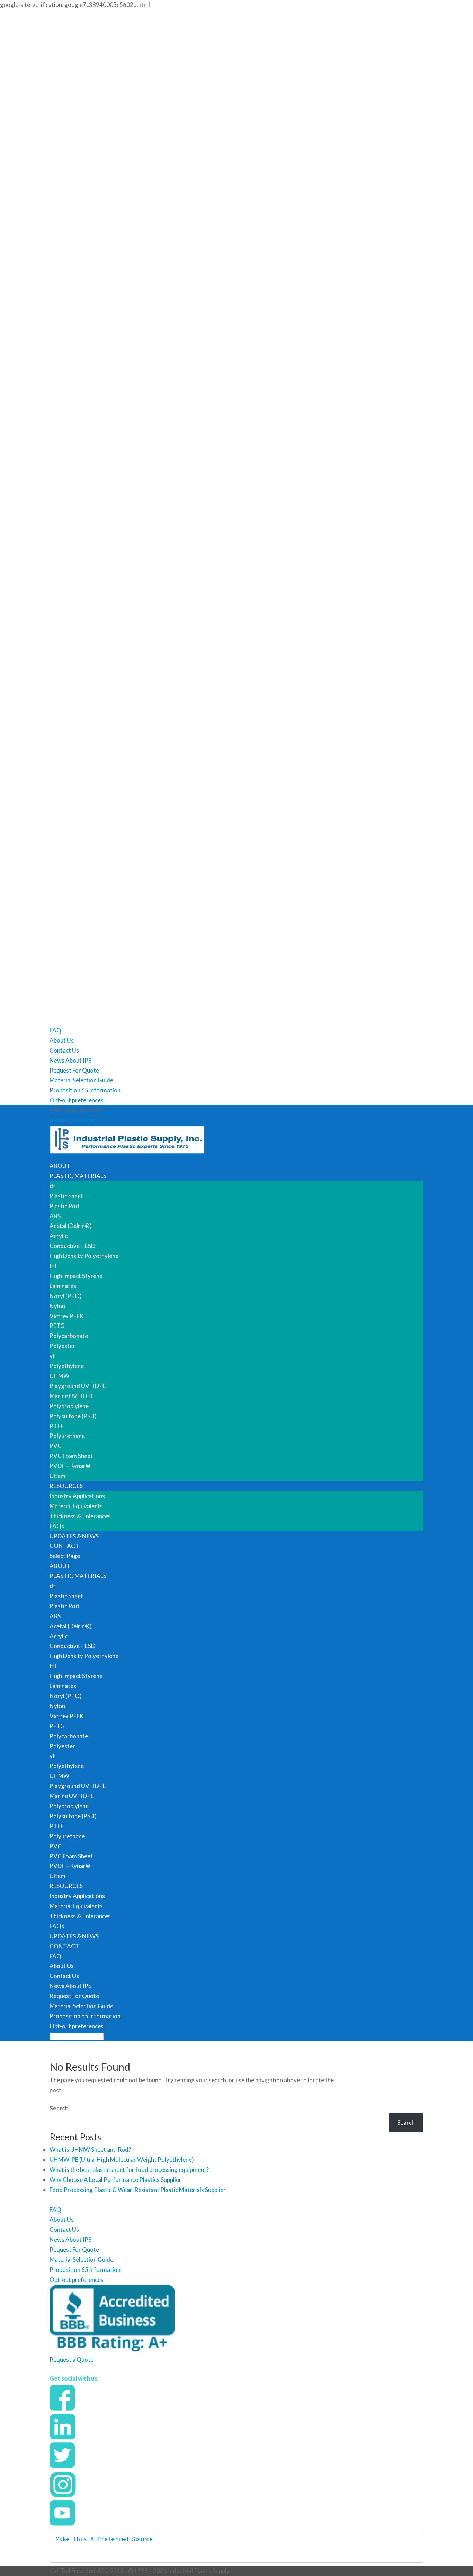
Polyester (62, 1346)
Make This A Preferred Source (104, 2539)
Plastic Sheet (66, 1196)
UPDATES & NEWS (74, 1536)
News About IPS (70, 1060)
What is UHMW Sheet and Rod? (90, 2150)
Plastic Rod (64, 1206)
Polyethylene (67, 1366)
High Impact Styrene (76, 1276)
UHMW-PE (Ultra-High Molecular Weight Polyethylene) (122, 2160)
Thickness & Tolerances (80, 1516)
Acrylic (59, 1236)
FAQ (55, 1030)
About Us (62, 1040)
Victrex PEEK (67, 1316)
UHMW (59, 1376)
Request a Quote (72, 1120)
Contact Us (64, 1050)
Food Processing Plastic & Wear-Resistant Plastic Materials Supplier (138, 2190)
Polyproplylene (69, 1406)
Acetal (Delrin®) (71, 1226)
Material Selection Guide (81, 1080)
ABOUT (60, 1166)
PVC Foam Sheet (71, 1456)
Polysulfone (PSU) (73, 1416)
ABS (55, 1216)
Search (59, 2108)
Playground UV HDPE (78, 1386)
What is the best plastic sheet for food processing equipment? (129, 2170)
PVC (56, 1446)
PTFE (57, 1426)
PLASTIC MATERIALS (78, 1176)
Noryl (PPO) (66, 1296)
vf (52, 1356)
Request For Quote (74, 1070)
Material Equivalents (76, 1506)
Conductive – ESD (72, 1246)
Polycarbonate (69, 1336)
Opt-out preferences (77, 1100)
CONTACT (64, 1546)
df (52, 1186)
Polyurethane (67, 1436)
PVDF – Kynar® (70, 1466)
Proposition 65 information (85, 1090)
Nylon (57, 1306)
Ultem (57, 1476)
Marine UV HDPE (72, 1396)
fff (53, 1266)
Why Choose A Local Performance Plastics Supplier (115, 2180)
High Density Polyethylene (84, 1256)
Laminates (63, 1286)
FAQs (57, 1526)
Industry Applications (77, 1496)
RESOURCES (66, 1486)
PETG (57, 1326)
